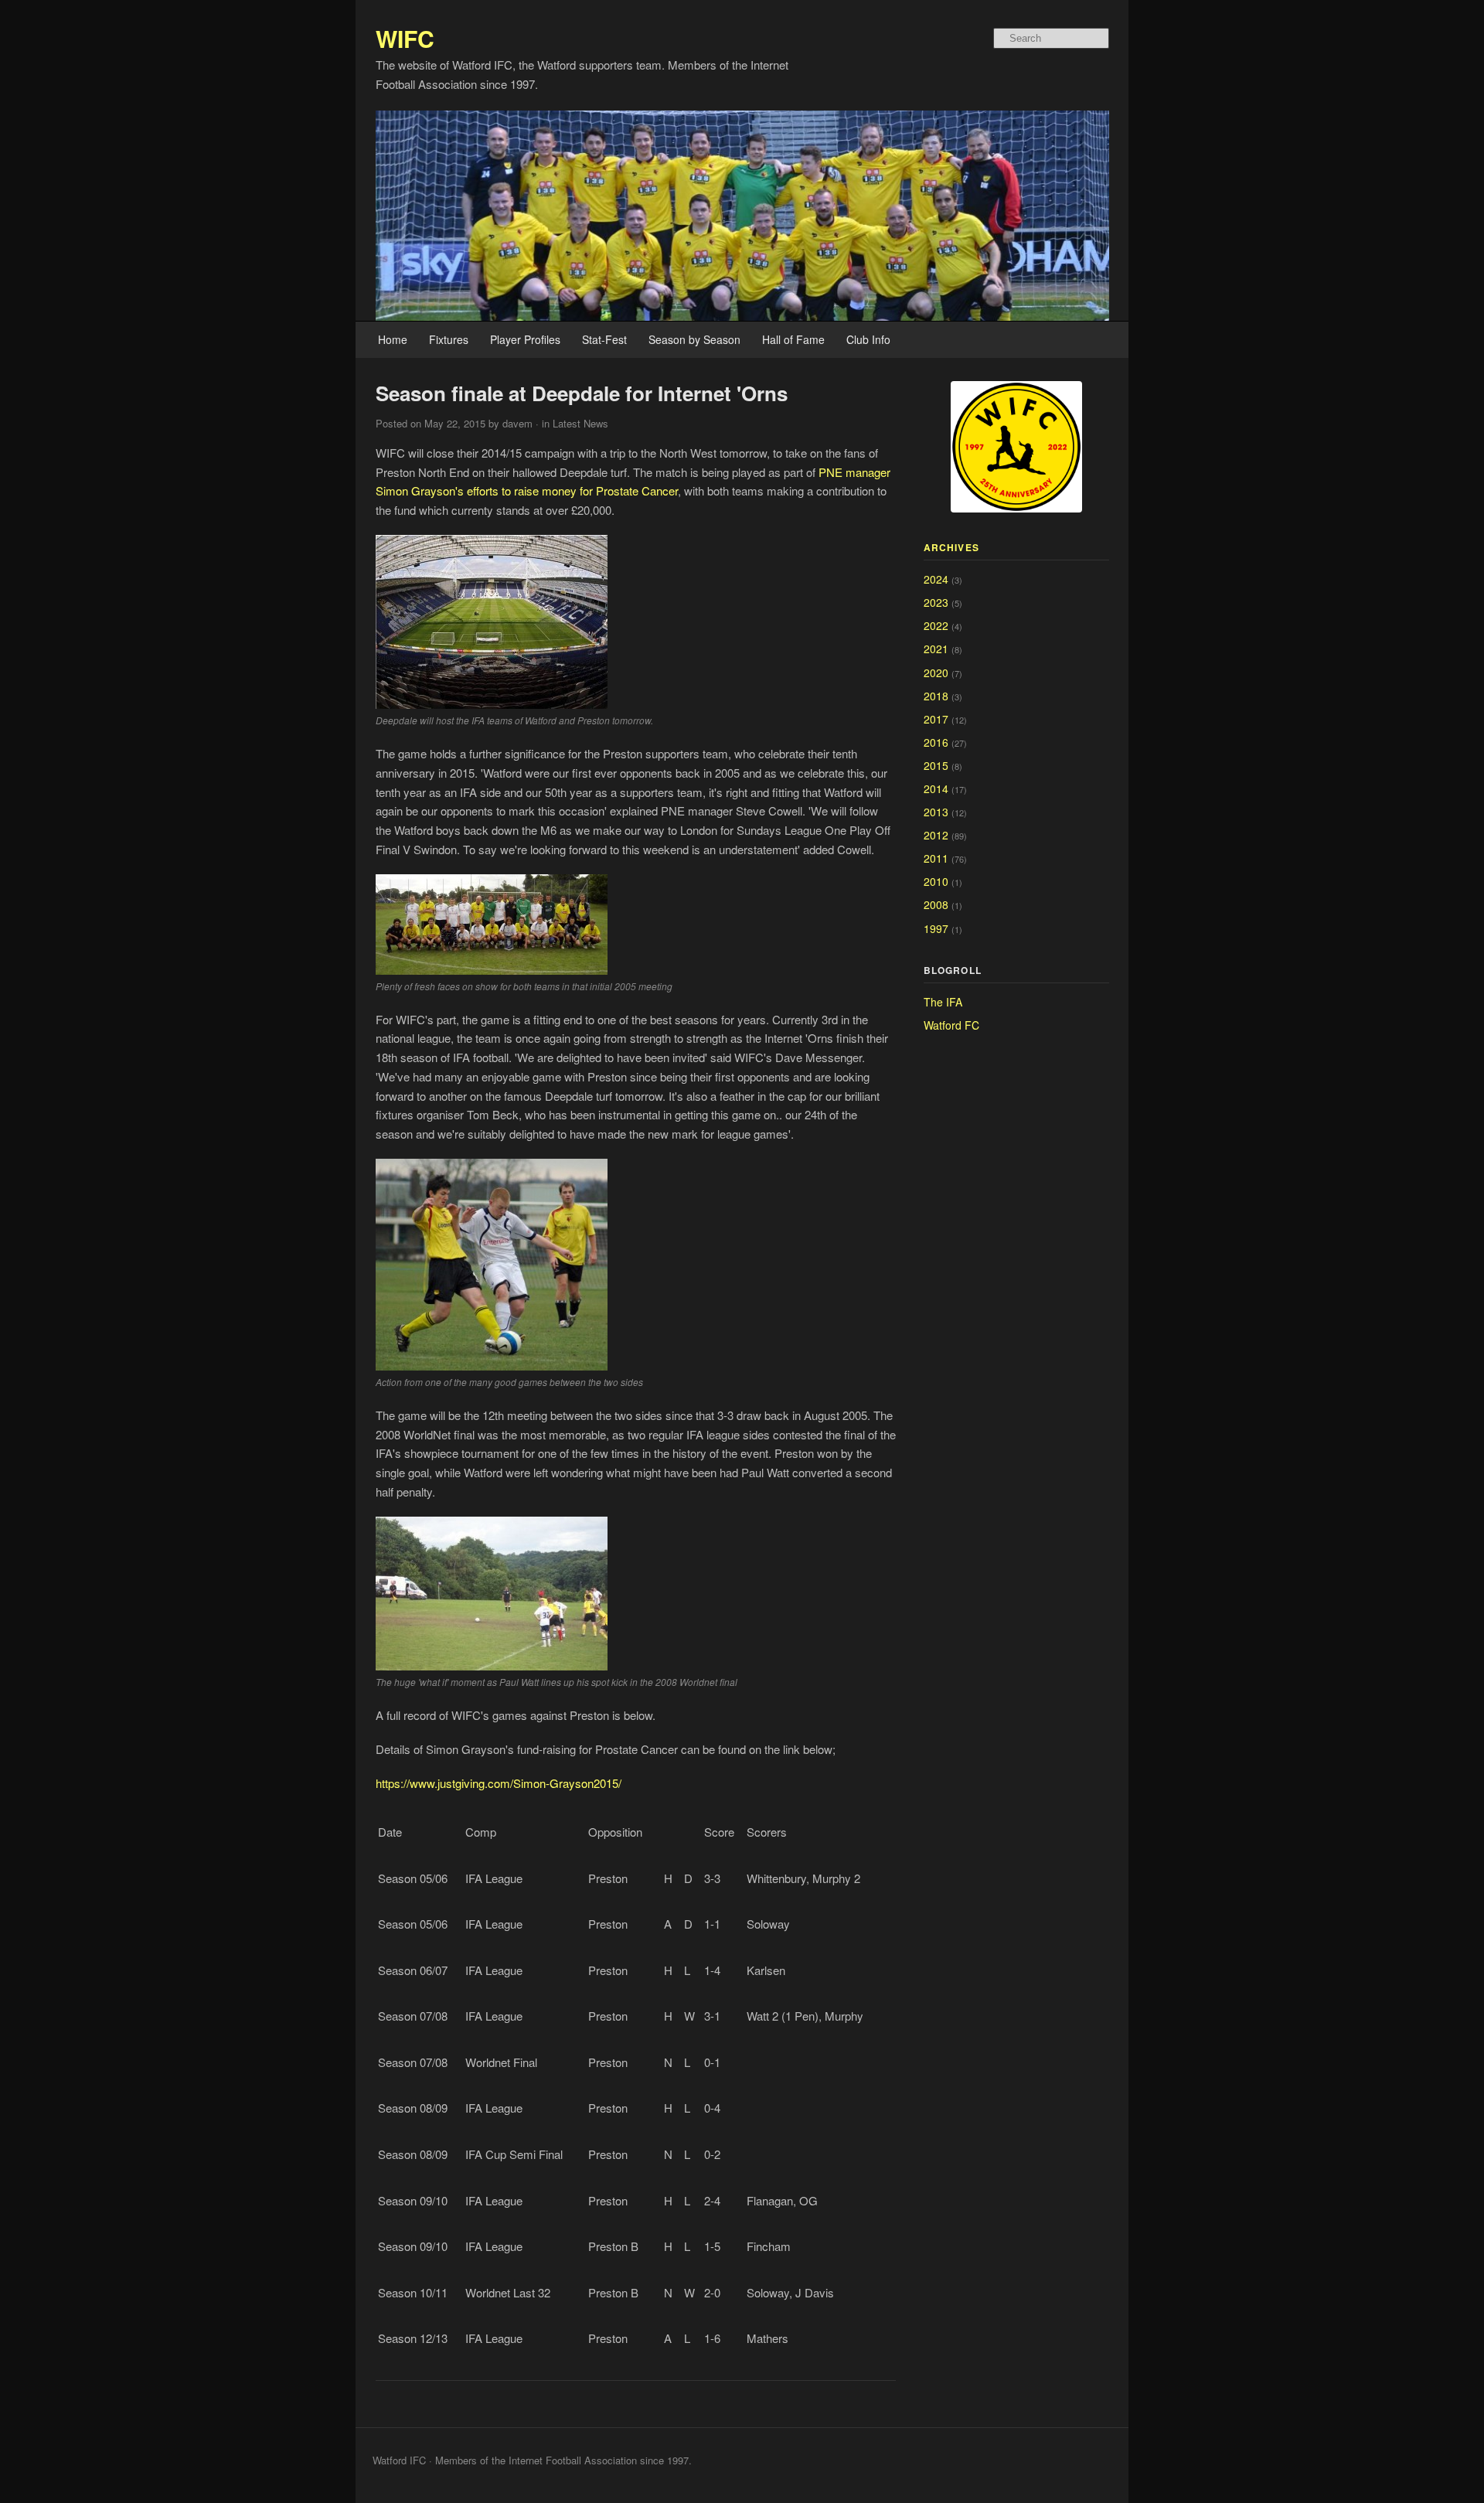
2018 (936, 696)
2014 (936, 788)
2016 (936, 742)
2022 (936, 625)
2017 (936, 719)
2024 (936, 579)
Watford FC (951, 1025)
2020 (936, 673)
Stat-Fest (604, 339)
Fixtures (449, 339)
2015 (936, 765)
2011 (936, 858)
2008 (936, 904)
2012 (936, 835)
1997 (936, 928)
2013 (936, 812)
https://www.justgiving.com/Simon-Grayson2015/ (499, 1783)
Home (393, 339)
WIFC (405, 38)
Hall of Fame (793, 339)
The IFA (943, 1002)
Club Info (868, 339)
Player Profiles (525, 339)
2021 (936, 649)
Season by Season (694, 339)
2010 (936, 881)
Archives (952, 547)
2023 (936, 602)
